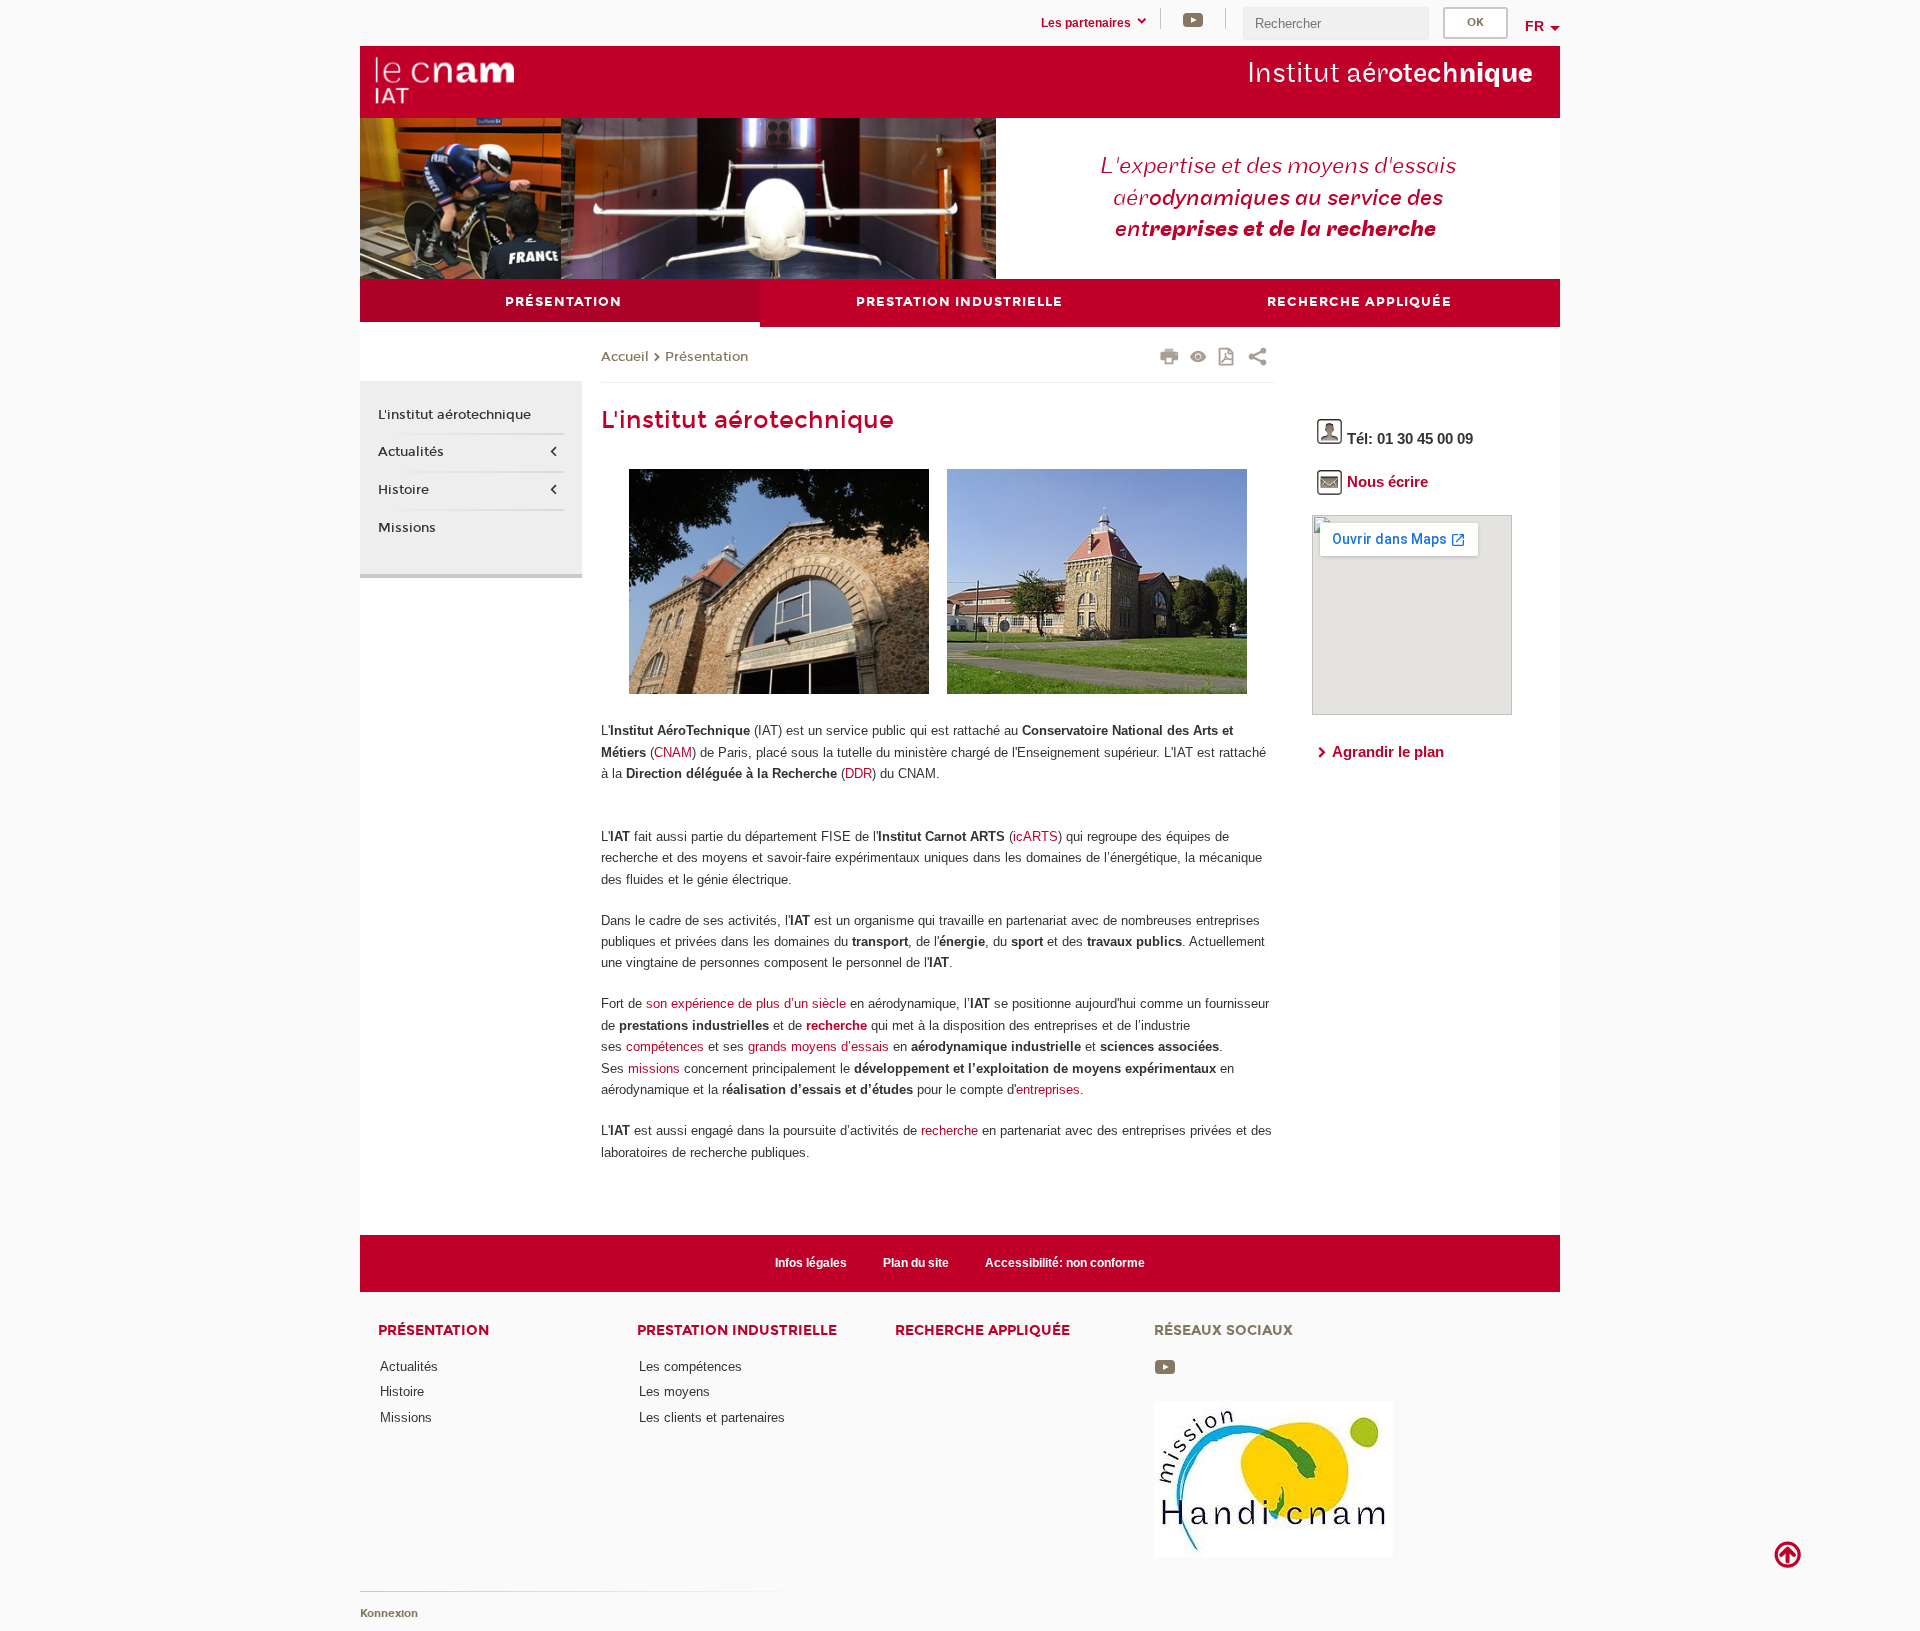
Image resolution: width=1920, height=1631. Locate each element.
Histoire (403, 490)
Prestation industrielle (737, 1330)
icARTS (1035, 836)
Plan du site (916, 1263)
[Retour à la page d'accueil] (444, 81)
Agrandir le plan (1388, 751)
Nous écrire (1387, 481)
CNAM (673, 752)
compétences (665, 1046)
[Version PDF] (1227, 358)
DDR (858, 773)
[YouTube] (1193, 18)
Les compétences (690, 1366)
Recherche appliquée (982, 1330)
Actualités (411, 452)
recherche (836, 1025)
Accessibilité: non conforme (1065, 1263)
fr (1534, 26)
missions (654, 1068)
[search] (1336, 23)
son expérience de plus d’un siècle (746, 1003)
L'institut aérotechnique (454, 415)
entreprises (1048, 1089)
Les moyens (674, 1391)
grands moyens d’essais (818, 1046)
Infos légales (811, 1263)
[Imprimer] (1169, 359)
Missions (407, 528)
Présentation (706, 357)
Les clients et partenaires (712, 1417)
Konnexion (389, 1613)
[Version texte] (1198, 358)
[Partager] (1257, 359)
